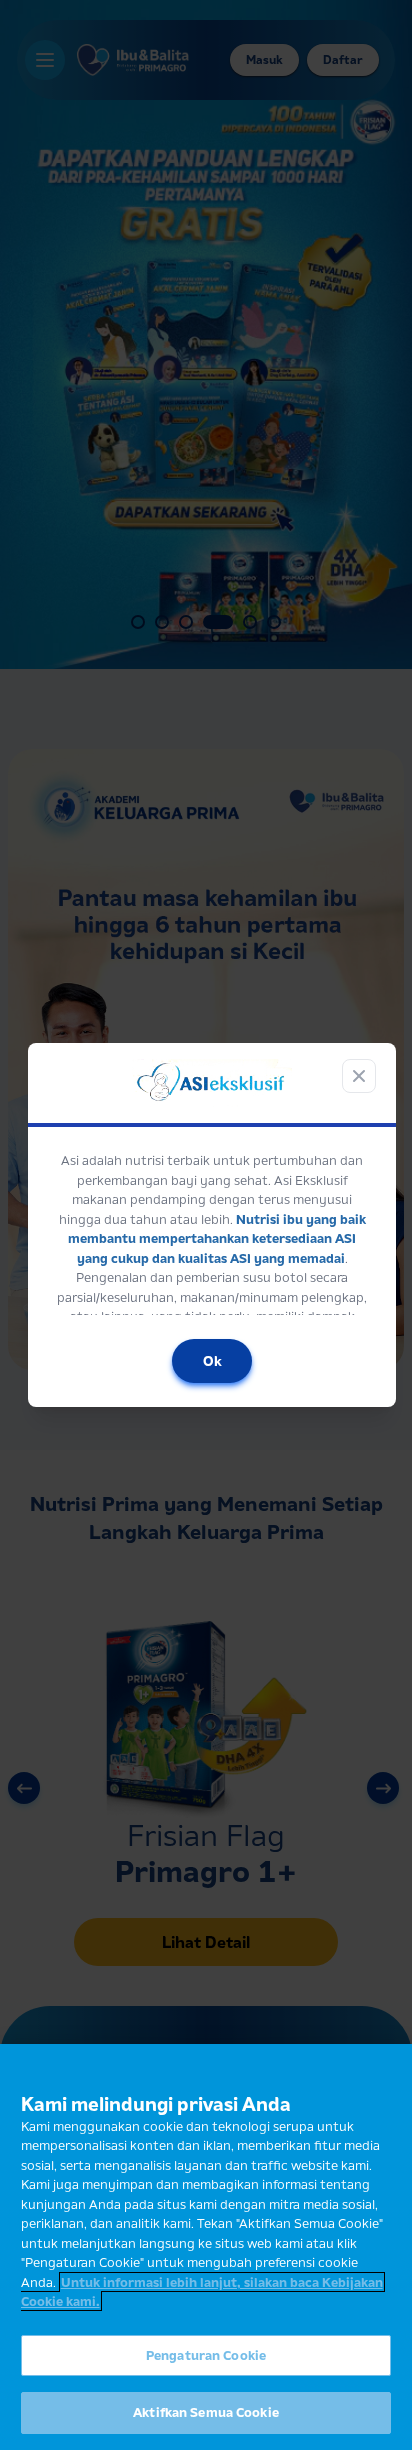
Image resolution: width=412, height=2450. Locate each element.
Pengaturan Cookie (206, 2355)
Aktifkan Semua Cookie (206, 2412)
